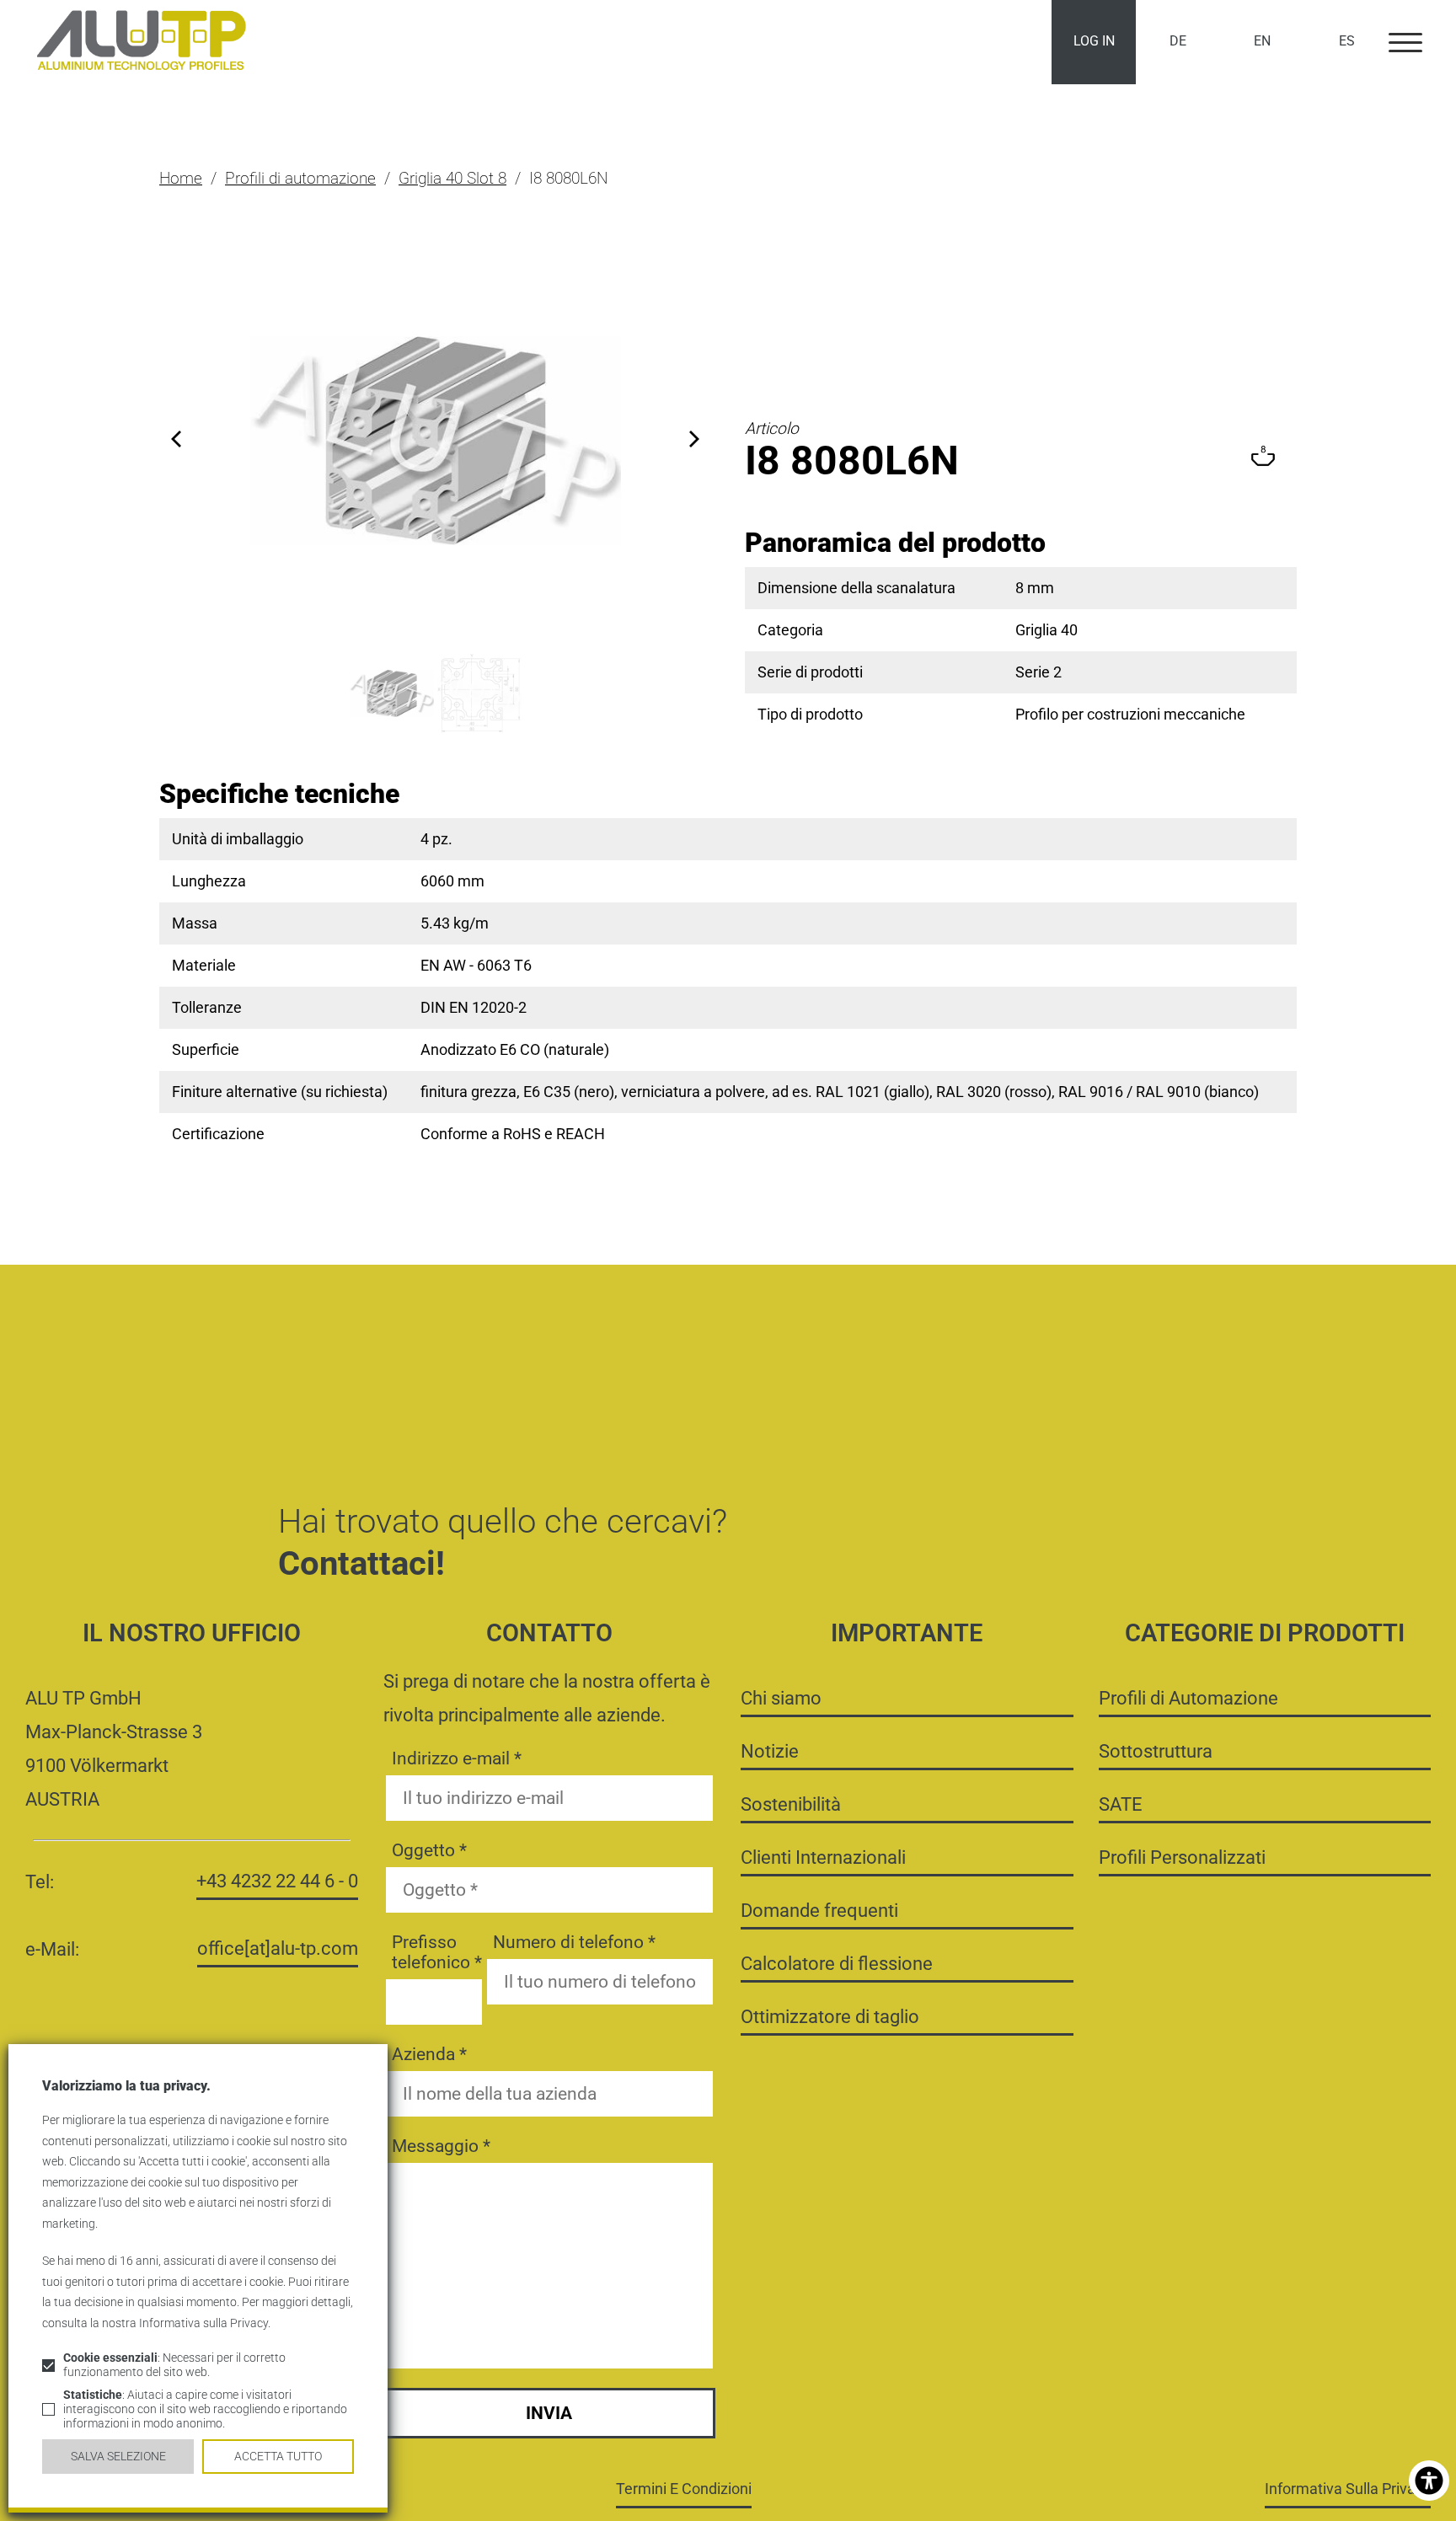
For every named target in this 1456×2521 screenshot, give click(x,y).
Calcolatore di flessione (837, 1963)
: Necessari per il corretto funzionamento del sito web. (174, 2365)
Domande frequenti (819, 1910)
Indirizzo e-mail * (457, 1758)
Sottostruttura (1156, 1751)
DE (1178, 41)
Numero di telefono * (574, 1942)
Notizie (770, 1751)
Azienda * (429, 2054)
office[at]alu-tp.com (278, 1948)
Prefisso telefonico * (437, 1952)
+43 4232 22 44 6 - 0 (277, 1881)
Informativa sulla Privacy (1348, 2489)
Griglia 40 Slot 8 (452, 178)
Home (181, 178)
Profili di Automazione (1188, 1698)
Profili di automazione (300, 178)
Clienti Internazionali (823, 1857)
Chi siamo (781, 1698)
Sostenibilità (791, 1804)
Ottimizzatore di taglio (830, 2016)
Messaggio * (441, 2146)
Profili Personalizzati (1182, 1857)
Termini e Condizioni (684, 2489)
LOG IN (1094, 41)
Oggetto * (429, 1850)
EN (1262, 41)
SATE (1121, 1804)
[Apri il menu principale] (1405, 42)
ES (1347, 41)
